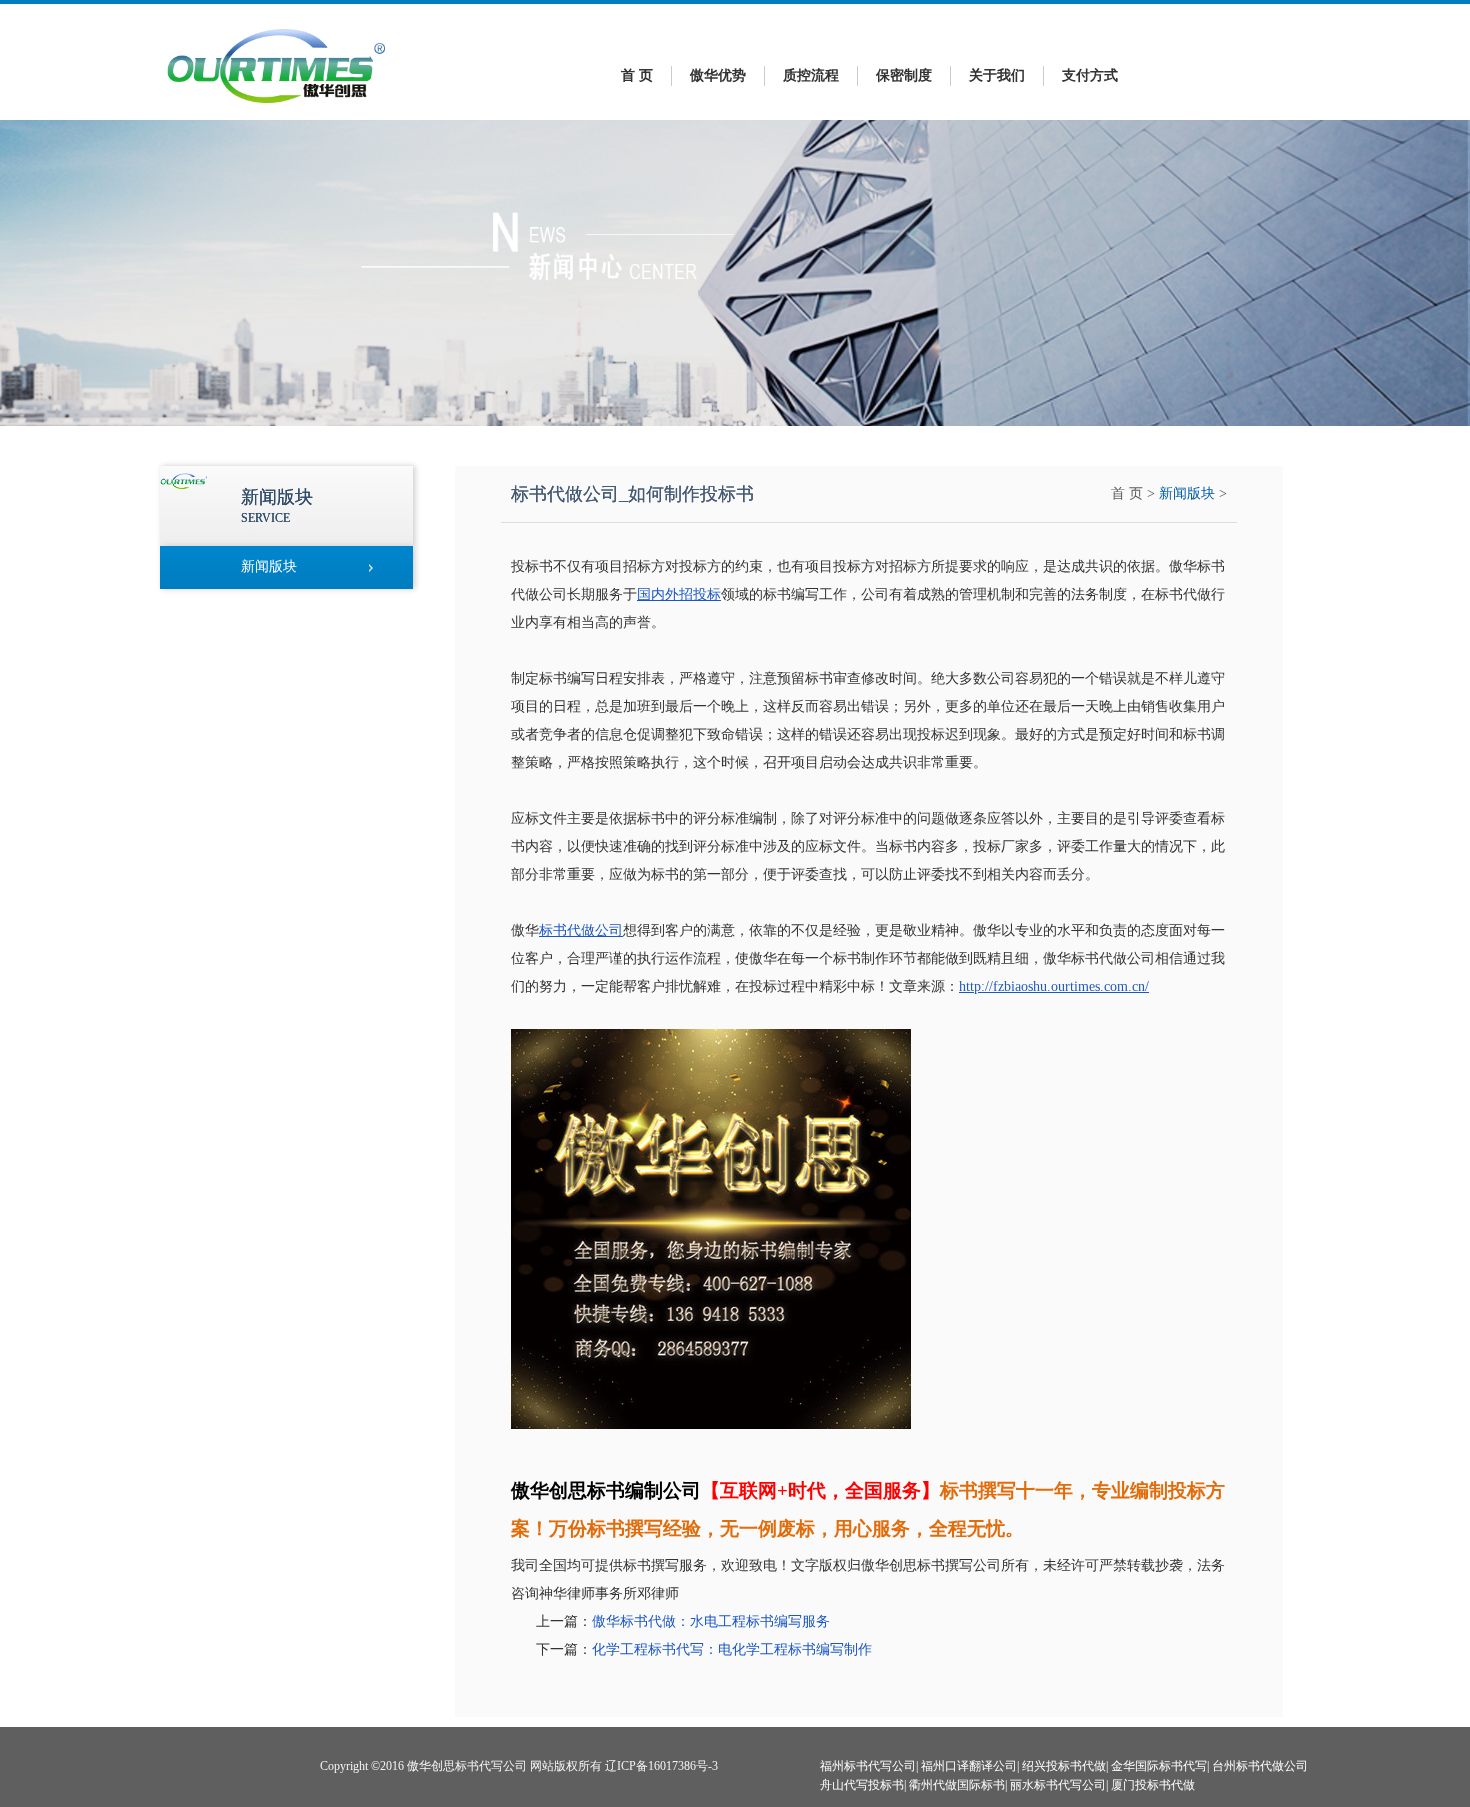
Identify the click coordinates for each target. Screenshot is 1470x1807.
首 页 (637, 75)
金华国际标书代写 (1159, 1766)
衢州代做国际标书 (957, 1785)
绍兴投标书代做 (1064, 1766)
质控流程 (811, 75)
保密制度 (904, 75)
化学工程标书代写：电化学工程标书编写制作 (732, 1649)
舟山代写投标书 (862, 1785)
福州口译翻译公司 (969, 1766)
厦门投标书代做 (1153, 1785)
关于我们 (997, 75)
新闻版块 (1187, 493)
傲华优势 (718, 75)
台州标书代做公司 (1260, 1766)
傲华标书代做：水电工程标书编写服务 (711, 1621)
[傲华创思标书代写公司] (277, 108)
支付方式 (1090, 75)
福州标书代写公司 (868, 1766)
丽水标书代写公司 (1058, 1785)
